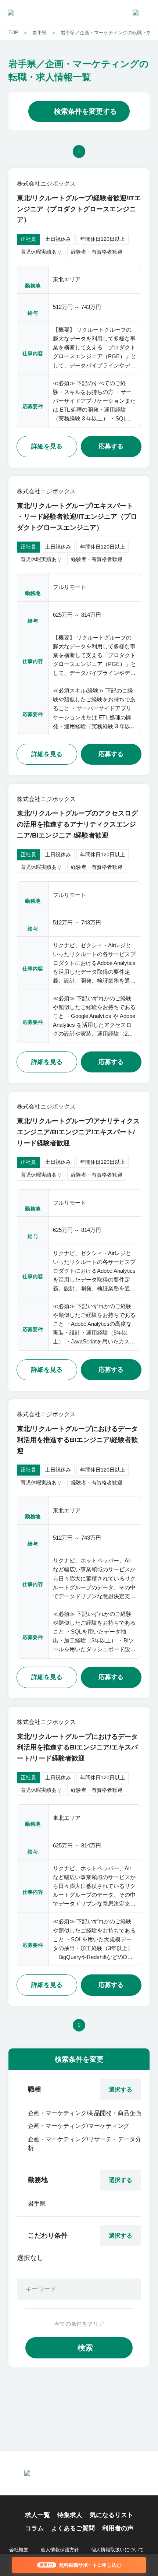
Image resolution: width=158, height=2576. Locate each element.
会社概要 (19, 2550)
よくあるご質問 (73, 2528)
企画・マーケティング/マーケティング (79, 2126)
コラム (34, 2528)
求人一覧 (37, 2515)
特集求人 (70, 2515)
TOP (13, 33)
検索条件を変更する (85, 111)
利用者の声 (118, 2528)
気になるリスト (112, 2515)
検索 (85, 2348)
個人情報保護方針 (60, 2550)
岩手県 (39, 33)
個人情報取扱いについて (117, 2550)
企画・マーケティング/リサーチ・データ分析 (85, 2143)
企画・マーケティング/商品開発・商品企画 (85, 2113)
